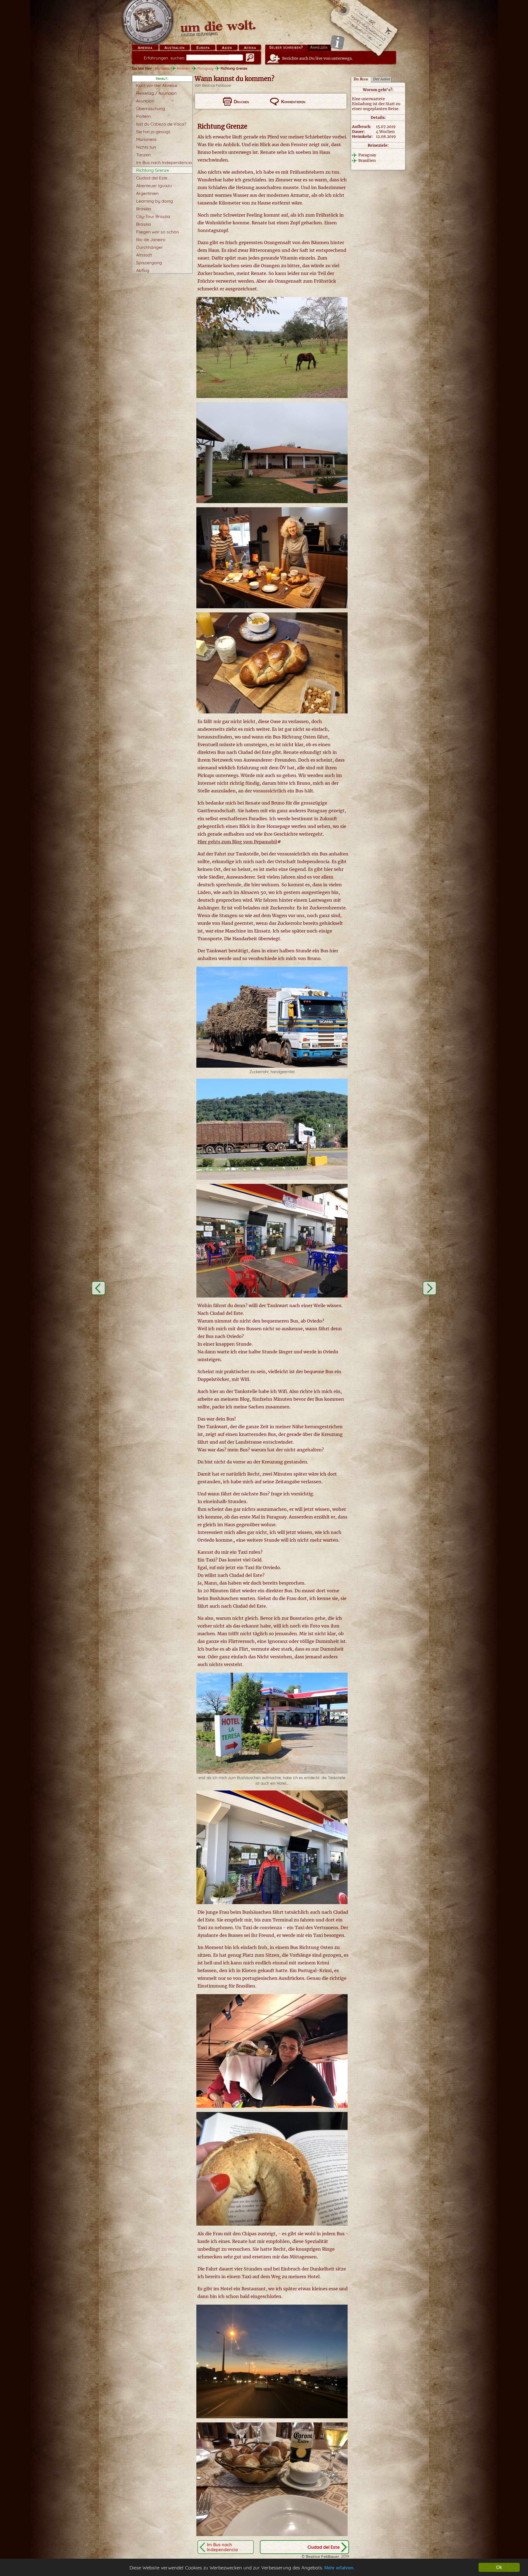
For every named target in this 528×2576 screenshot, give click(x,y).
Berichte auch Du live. (317, 58)
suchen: (164, 58)
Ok (499, 2567)
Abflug (143, 270)
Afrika (250, 48)
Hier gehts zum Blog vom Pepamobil (237, 842)
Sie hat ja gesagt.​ (153, 132)
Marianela (146, 139)
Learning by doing (155, 201)
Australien (174, 48)
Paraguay (205, 68)
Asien (227, 48)
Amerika (145, 48)
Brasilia (144, 209)
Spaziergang (149, 263)
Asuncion (145, 101)
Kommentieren (293, 102)
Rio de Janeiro (151, 239)
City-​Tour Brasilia (153, 216)
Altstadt (144, 255)
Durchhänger (149, 247)
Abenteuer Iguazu (154, 186)
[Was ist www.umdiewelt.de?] (337, 42)
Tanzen (143, 155)
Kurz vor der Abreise (157, 85)
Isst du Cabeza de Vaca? (161, 124)
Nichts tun (146, 147)
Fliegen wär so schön (157, 232)
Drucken (241, 102)
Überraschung (151, 108)
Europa (203, 48)
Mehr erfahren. (339, 2568)
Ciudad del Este (152, 178)
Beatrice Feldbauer (217, 85)
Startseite (162, 68)
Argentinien (147, 193)
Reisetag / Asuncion (156, 93)
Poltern (143, 116)
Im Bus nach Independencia (164, 162)
